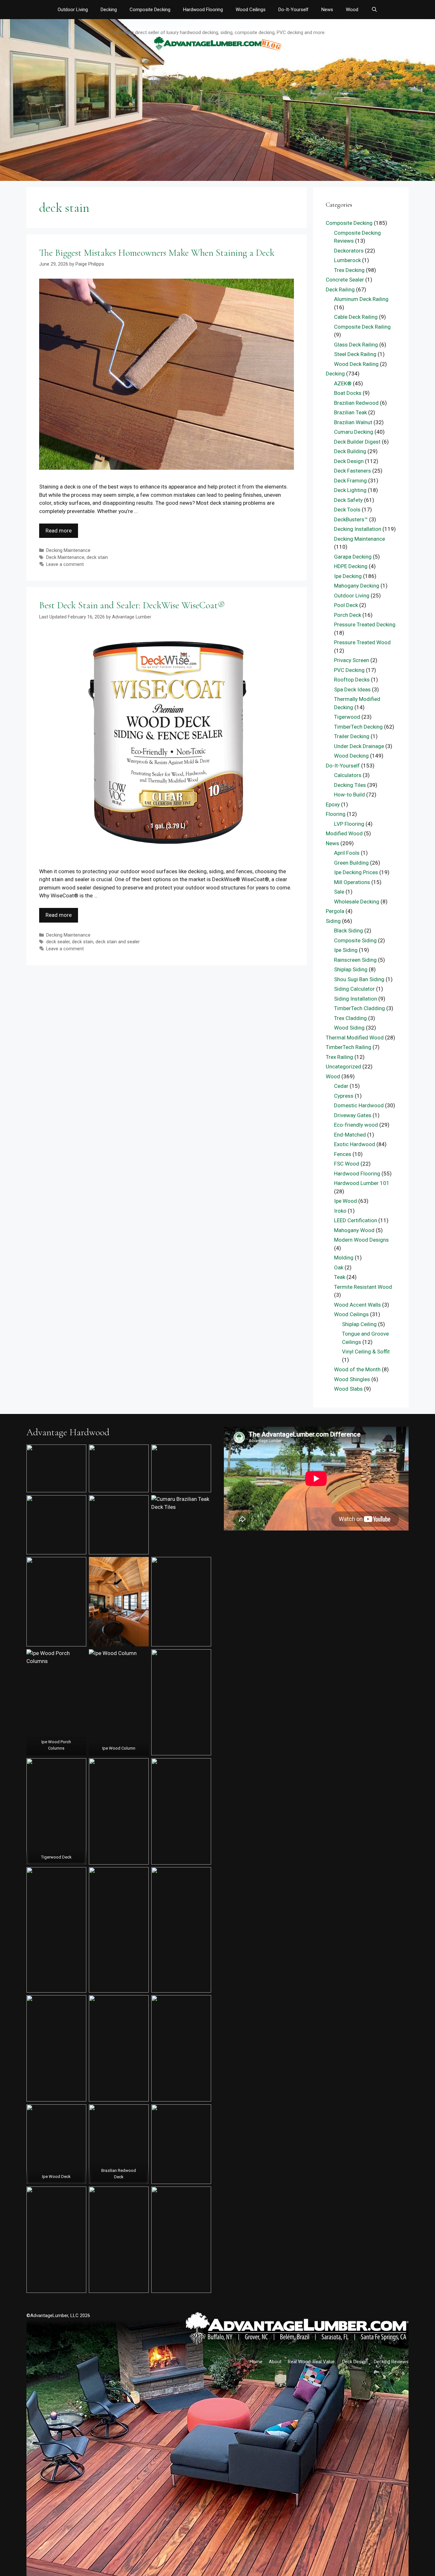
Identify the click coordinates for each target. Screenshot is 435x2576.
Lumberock (347, 260)
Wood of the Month (357, 1369)
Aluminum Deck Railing (361, 299)
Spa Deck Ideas (352, 689)
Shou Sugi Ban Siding (359, 979)
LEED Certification (356, 1220)
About (275, 2362)
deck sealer (58, 942)
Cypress (344, 1096)
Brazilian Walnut (353, 422)
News (327, 10)
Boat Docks (348, 393)
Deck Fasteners (353, 471)
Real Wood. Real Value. (312, 2362)
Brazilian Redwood (356, 403)
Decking (109, 10)
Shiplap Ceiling (359, 1324)
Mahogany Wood (354, 1230)
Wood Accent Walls (357, 1305)
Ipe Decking (348, 576)
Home (256, 2362)
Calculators (348, 775)
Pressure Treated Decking (365, 624)
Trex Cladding (350, 1018)
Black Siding (349, 931)
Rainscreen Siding (355, 960)
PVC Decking (349, 670)
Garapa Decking (353, 557)
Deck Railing (340, 289)
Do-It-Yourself (293, 10)
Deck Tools (347, 510)
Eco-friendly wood (356, 1125)
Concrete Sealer (345, 280)
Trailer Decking (352, 736)
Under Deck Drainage (359, 746)
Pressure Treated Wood (362, 642)
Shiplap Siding (351, 969)
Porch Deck (348, 615)
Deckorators (349, 251)
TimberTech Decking (358, 727)
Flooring (336, 814)
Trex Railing (339, 1057)
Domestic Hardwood (359, 1105)
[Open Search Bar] (374, 10)
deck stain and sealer (118, 942)
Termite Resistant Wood (363, 1287)
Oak (339, 1267)
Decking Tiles (350, 785)
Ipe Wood (346, 1201)
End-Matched (350, 1135)
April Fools (347, 853)
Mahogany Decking (357, 586)
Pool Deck (346, 605)
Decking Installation (358, 529)
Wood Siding (349, 1028)
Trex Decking (349, 270)
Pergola (335, 911)
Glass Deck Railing (356, 345)
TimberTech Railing (349, 1047)
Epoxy (333, 804)
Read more (59, 531)
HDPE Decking (351, 566)
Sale (339, 892)
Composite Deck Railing (362, 327)
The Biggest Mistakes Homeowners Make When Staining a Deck (157, 253)
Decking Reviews (391, 2362)
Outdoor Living (73, 10)
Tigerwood (347, 717)
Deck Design (349, 461)
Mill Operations (352, 882)
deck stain (97, 557)
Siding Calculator (354, 989)
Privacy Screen (352, 660)
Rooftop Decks (352, 680)
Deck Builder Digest (357, 442)
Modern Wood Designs (361, 1240)
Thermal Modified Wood (355, 1038)
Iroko (340, 1211)
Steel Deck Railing (355, 354)
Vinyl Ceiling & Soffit (366, 1352)
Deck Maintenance (65, 557)
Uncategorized (343, 1067)
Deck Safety (348, 500)
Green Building (351, 863)
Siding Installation (356, 999)
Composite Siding (355, 940)
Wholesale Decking (357, 902)
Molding (344, 1258)
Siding (333, 921)
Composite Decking (150, 10)
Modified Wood (344, 833)
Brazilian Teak (350, 412)
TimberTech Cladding (360, 1008)
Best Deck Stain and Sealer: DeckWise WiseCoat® (132, 605)
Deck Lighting (350, 490)
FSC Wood (347, 1164)
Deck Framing (350, 481)
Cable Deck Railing (356, 317)
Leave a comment (65, 564)
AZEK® (343, 383)
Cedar (341, 1086)
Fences (343, 1154)
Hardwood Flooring (203, 10)
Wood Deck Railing (356, 364)
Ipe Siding (346, 950)
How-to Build (349, 795)
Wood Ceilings (251, 10)
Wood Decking (351, 756)
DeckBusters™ (351, 519)
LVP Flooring (349, 824)
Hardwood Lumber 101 (362, 1183)
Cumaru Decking (354, 432)
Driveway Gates (353, 1115)
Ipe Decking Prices (356, 872)
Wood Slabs (348, 1389)
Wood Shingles (352, 1379)
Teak (340, 1277)
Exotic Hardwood (355, 1144)
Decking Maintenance (68, 550)
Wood (352, 10)
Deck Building (350, 451)
